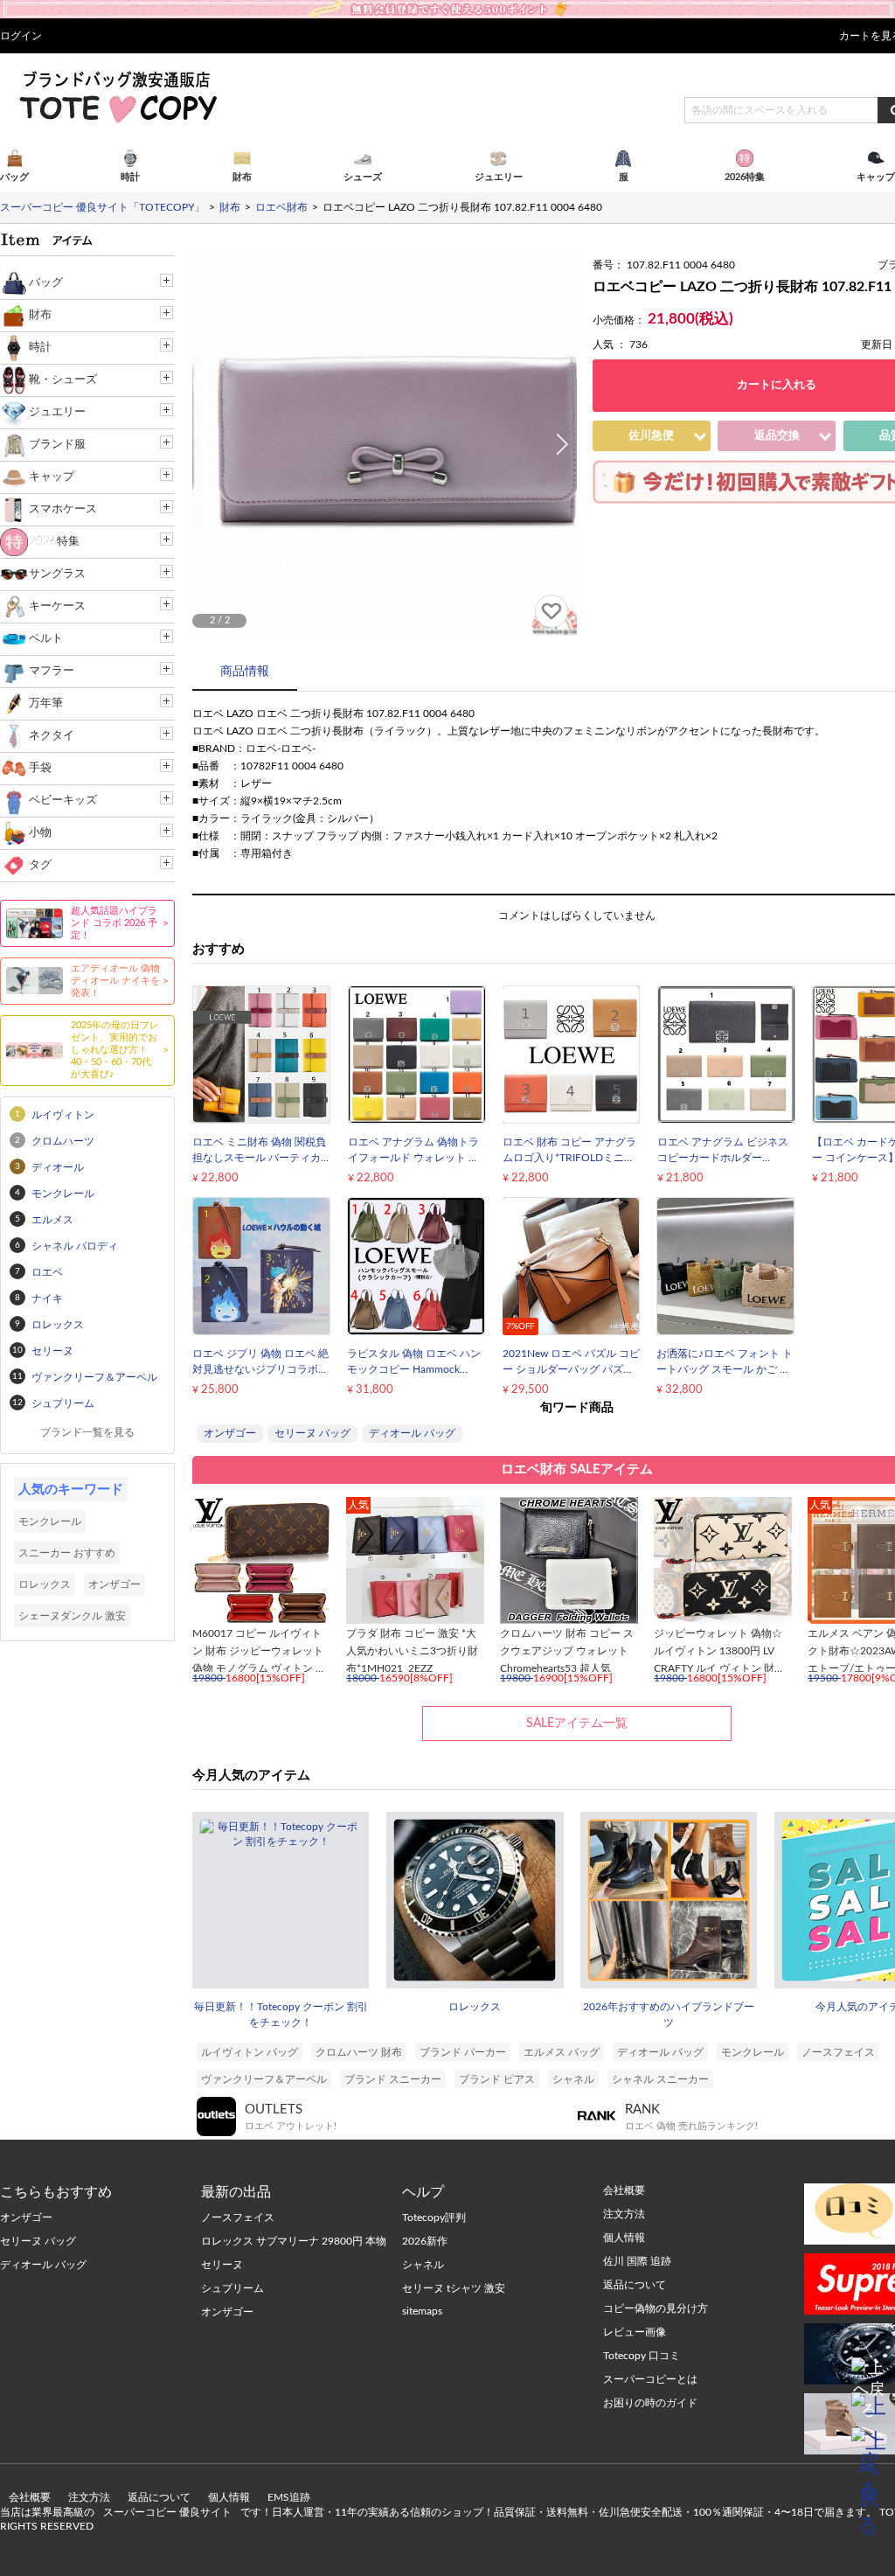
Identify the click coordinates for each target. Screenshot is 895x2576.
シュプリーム (232, 2288)
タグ (40, 865)
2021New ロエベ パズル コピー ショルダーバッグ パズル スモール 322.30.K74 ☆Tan (571, 1369)
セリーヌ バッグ (312, 1433)
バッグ (46, 283)
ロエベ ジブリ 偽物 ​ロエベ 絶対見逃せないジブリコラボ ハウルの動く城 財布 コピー (260, 1369)
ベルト (46, 639)
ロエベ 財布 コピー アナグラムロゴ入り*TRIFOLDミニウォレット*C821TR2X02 (569, 1158)
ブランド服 (57, 445)
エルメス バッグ (562, 2052)
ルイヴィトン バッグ (250, 2052)
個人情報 (229, 2497)
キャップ (52, 477)
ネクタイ (52, 736)
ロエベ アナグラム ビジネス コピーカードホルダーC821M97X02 (723, 1158)
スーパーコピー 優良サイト (167, 2512)
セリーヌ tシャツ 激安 (454, 2288)
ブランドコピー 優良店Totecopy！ (117, 96)
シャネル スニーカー (660, 2079)
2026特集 (54, 542)
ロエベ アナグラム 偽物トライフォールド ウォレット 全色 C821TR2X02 (413, 1158)
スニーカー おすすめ (67, 1553)
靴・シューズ (63, 380)
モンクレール (753, 2052)
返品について (159, 2497)
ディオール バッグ (412, 1433)
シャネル (573, 2079)
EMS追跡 (289, 2497)
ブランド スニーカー (393, 2079)
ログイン (21, 36)
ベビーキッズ (63, 801)
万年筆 (46, 703)
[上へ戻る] (869, 2375)
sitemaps (422, 2311)
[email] (869, 2410)
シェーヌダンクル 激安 (72, 1616)
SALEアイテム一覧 (577, 1723)
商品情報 (245, 672)
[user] (447, 6)
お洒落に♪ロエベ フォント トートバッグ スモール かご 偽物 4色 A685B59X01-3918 (725, 1369)
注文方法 (89, 2497)
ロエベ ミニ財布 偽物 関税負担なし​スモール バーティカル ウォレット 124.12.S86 (259, 1158)
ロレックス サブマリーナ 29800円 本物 (294, 2241)
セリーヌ (222, 2265)
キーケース (57, 606)
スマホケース (63, 509)
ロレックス (475, 2007)
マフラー (52, 671)
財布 (40, 315)
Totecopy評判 (434, 2217)
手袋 (40, 768)
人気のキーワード (71, 1490)
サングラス (57, 574)
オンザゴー (230, 1433)
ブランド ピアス (497, 2079)
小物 (40, 833)
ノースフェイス (838, 2052)
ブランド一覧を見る (87, 1432)
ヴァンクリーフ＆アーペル (264, 2079)
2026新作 (425, 2241)
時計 (40, 348)
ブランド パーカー (463, 2052)
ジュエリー (57, 412)
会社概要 (30, 2497)
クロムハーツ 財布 (359, 2052)
